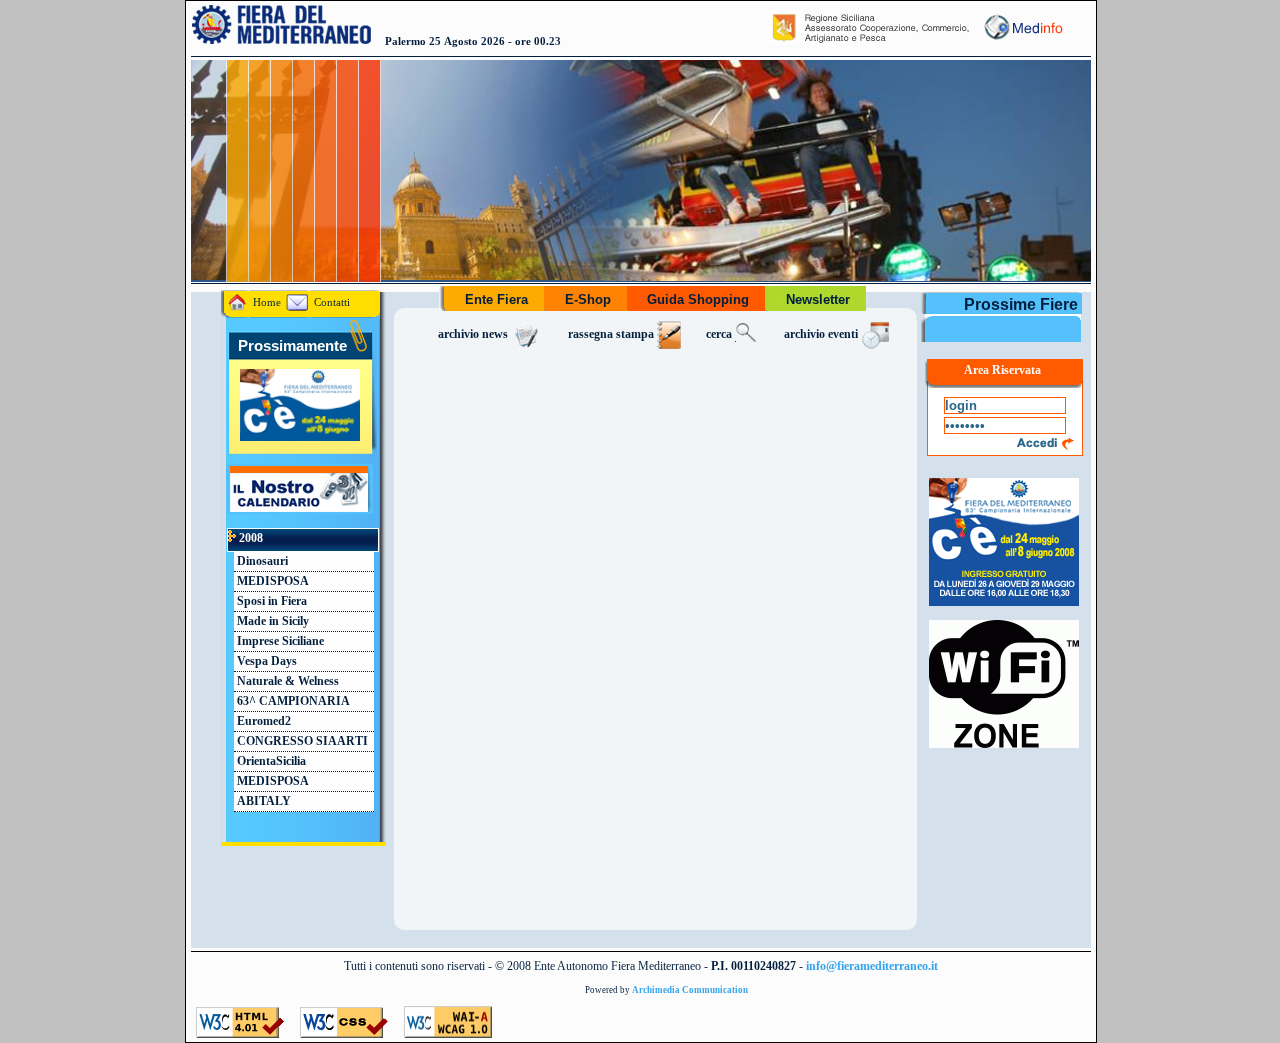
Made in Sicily (271, 621)
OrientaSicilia (270, 761)
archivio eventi (822, 334)
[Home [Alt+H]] (282, 40)
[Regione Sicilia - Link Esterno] (869, 40)
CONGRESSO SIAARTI (301, 741)
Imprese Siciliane (279, 641)
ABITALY (262, 801)
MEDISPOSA (271, 581)
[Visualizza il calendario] (297, 509)
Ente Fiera (496, 299)
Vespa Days (265, 661)
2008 (249, 538)
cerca (720, 334)
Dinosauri (261, 561)
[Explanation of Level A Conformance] (448, 1033)
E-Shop (588, 299)
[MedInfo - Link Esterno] (1022, 40)
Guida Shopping (698, 299)
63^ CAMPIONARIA (292, 701)
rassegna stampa (612, 334)
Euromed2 (262, 721)
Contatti (330, 302)
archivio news (474, 334)
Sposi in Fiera (270, 601)
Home (265, 302)
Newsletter (818, 299)
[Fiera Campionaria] (1004, 606)
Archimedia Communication (690, 990)
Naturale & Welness (286, 681)
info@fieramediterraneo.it (872, 966)
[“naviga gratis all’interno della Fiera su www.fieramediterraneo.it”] (1004, 748)
